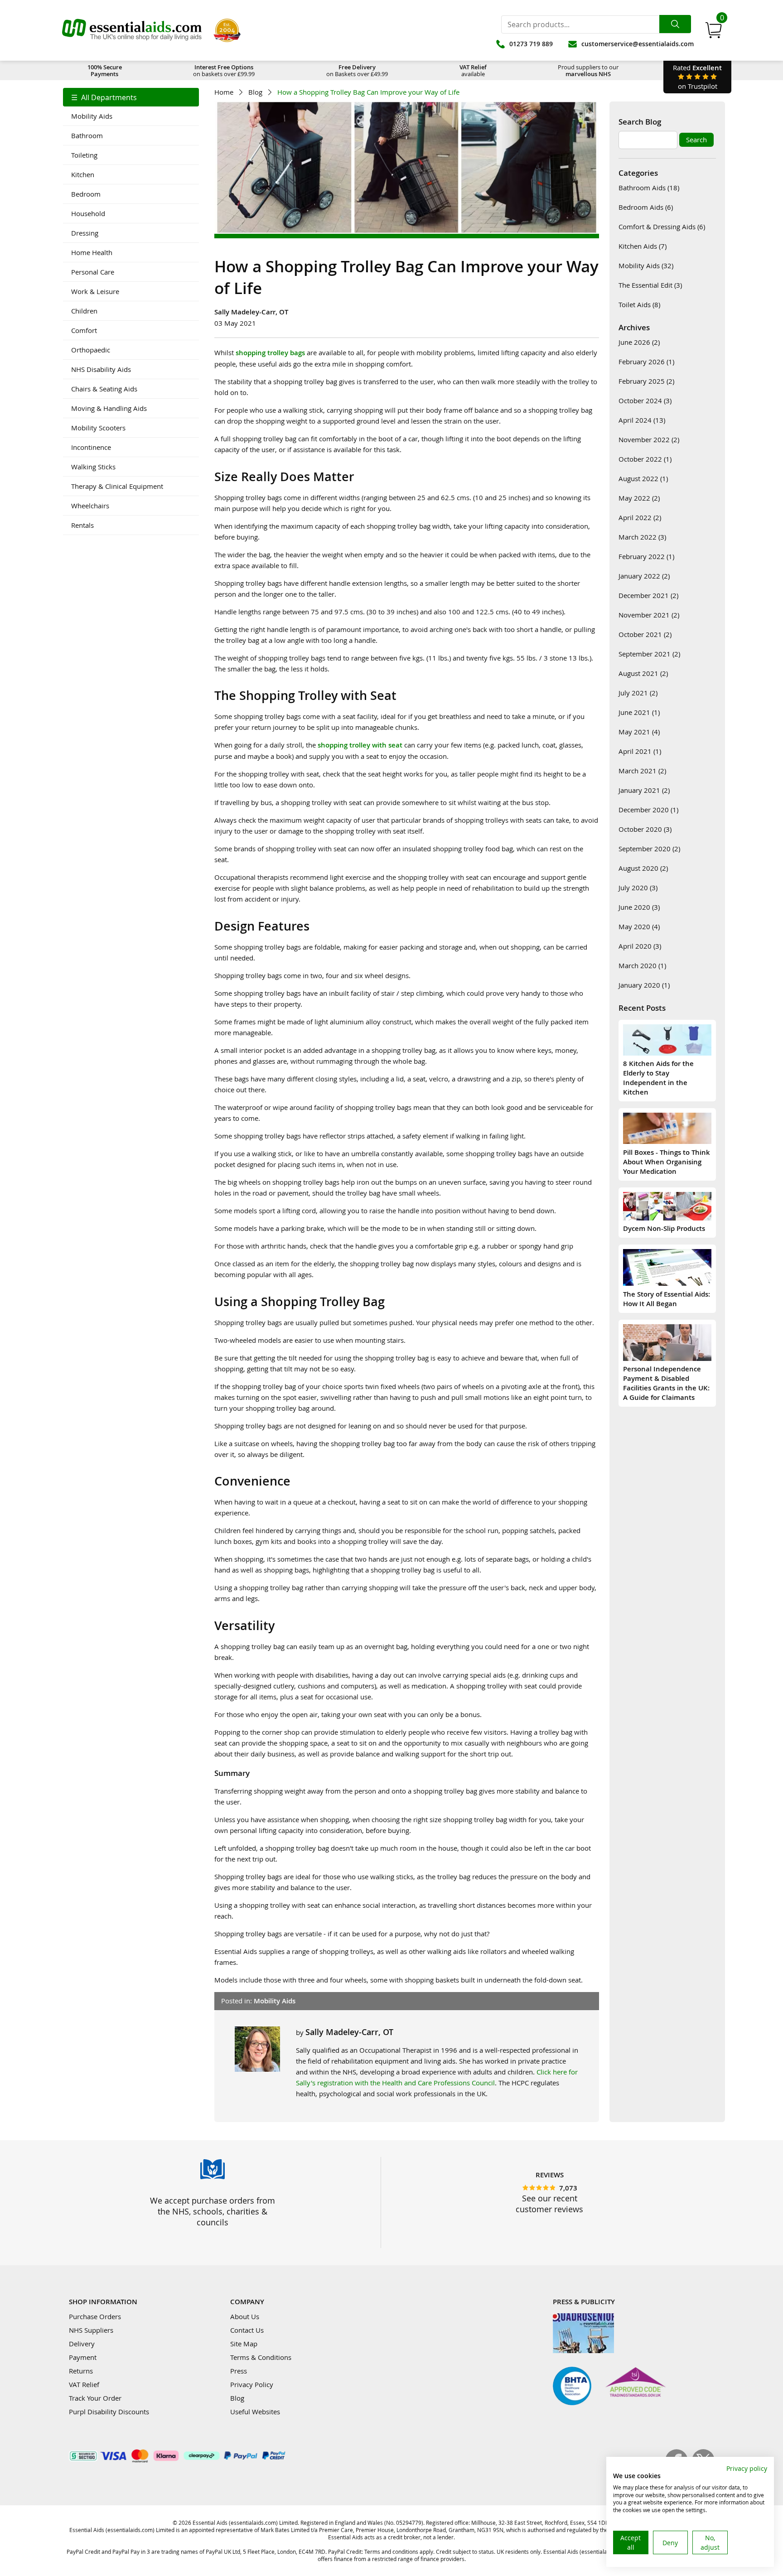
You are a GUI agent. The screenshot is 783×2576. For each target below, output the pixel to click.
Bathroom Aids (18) (649, 188)
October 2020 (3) (645, 829)
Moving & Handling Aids (109, 408)
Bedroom (86, 194)
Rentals (82, 525)
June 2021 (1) (639, 712)
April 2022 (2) (640, 517)
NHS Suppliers (91, 2330)
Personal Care (93, 272)
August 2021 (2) (643, 673)
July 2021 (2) (638, 693)
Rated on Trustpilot (697, 77)
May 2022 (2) (639, 498)
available (473, 70)
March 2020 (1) (642, 965)
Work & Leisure (95, 291)
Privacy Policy (252, 2384)
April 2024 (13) (642, 420)
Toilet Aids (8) (639, 304)
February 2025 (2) (646, 381)
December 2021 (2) (648, 595)
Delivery (82, 2344)
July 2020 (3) (638, 888)
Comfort (84, 330)
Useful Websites (255, 2412)
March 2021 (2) (642, 771)
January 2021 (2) (644, 790)
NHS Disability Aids (101, 369)
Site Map (244, 2344)
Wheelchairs (90, 506)
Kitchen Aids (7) (643, 246)
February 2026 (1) (646, 362)
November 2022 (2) (649, 439)
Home (224, 92)
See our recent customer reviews (549, 2204)
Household (88, 213)
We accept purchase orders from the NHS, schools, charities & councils (213, 2211)
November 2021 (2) (649, 615)
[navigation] (131, 311)
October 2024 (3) (645, 400)
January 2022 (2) (644, 576)
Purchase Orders (95, 2316)
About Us (245, 2316)
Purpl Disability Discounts (109, 2412)
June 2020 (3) (639, 907)
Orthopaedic (91, 350)
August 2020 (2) (643, 868)
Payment (83, 2357)
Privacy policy (747, 2468)
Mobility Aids (92, 116)
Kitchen (83, 174)
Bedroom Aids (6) (646, 207)
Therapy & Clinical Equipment (117, 486)
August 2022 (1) (643, 478)
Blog (255, 92)
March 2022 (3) (642, 537)
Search (696, 140)
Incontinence (91, 447)
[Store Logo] (132, 30)
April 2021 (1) (640, 751)
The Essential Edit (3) (650, 285)
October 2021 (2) (645, 634)
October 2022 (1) (645, 459)
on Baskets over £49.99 (357, 70)
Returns (81, 2371)
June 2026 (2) (639, 342)
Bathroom (87, 135)
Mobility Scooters (98, 428)
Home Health (92, 252)
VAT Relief (84, 2384)
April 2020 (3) (640, 946)
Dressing (85, 233)
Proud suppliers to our (588, 70)
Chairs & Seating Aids (104, 389)
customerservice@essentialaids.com (638, 44)
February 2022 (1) (646, 556)
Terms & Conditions (261, 2357)
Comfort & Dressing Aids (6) (662, 227)
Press (239, 2371)
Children (84, 311)
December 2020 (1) (648, 810)
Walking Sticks (93, 467)
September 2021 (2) (649, 654)
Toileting (84, 155)
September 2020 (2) (649, 849)
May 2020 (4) (639, 926)
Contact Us (247, 2330)
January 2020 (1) (644, 985)
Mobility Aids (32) (646, 265)
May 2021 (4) (639, 732)
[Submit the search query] (675, 24)
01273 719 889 (531, 44)
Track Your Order (95, 2398)
